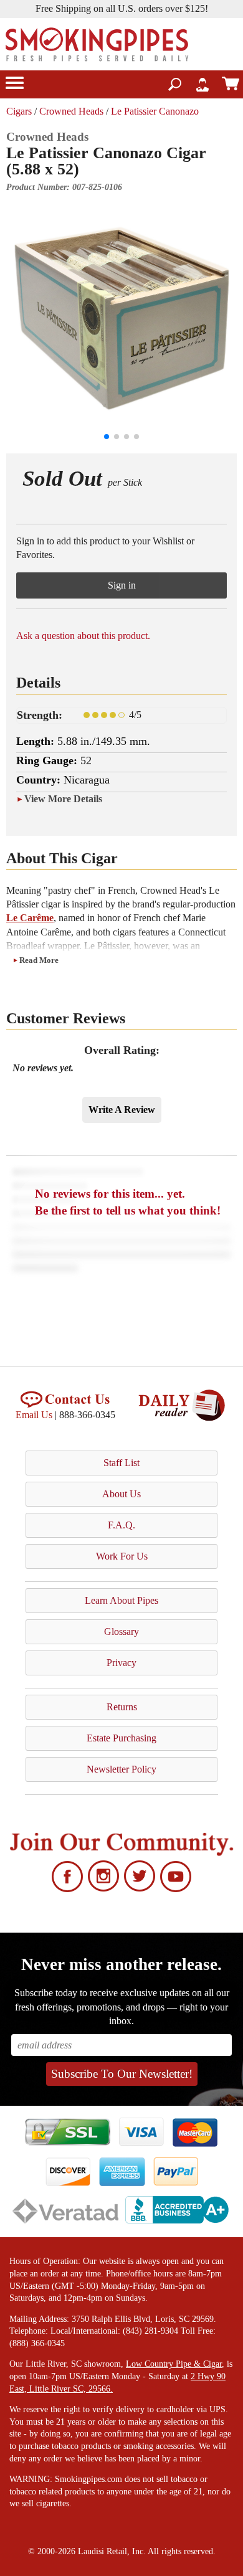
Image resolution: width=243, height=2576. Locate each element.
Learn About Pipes (121, 1600)
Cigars (19, 111)
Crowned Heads (71, 111)
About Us (121, 1494)
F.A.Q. (121, 1525)
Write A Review (122, 1110)
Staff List (121, 1463)
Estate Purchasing (121, 1738)
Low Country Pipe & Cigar (174, 2364)
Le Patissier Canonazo (155, 111)
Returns (122, 1707)
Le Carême (30, 918)
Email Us (34, 1415)
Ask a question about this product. (83, 636)
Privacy (121, 1663)
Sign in (122, 585)
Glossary (121, 1631)
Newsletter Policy (121, 1769)
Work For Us (122, 1556)
